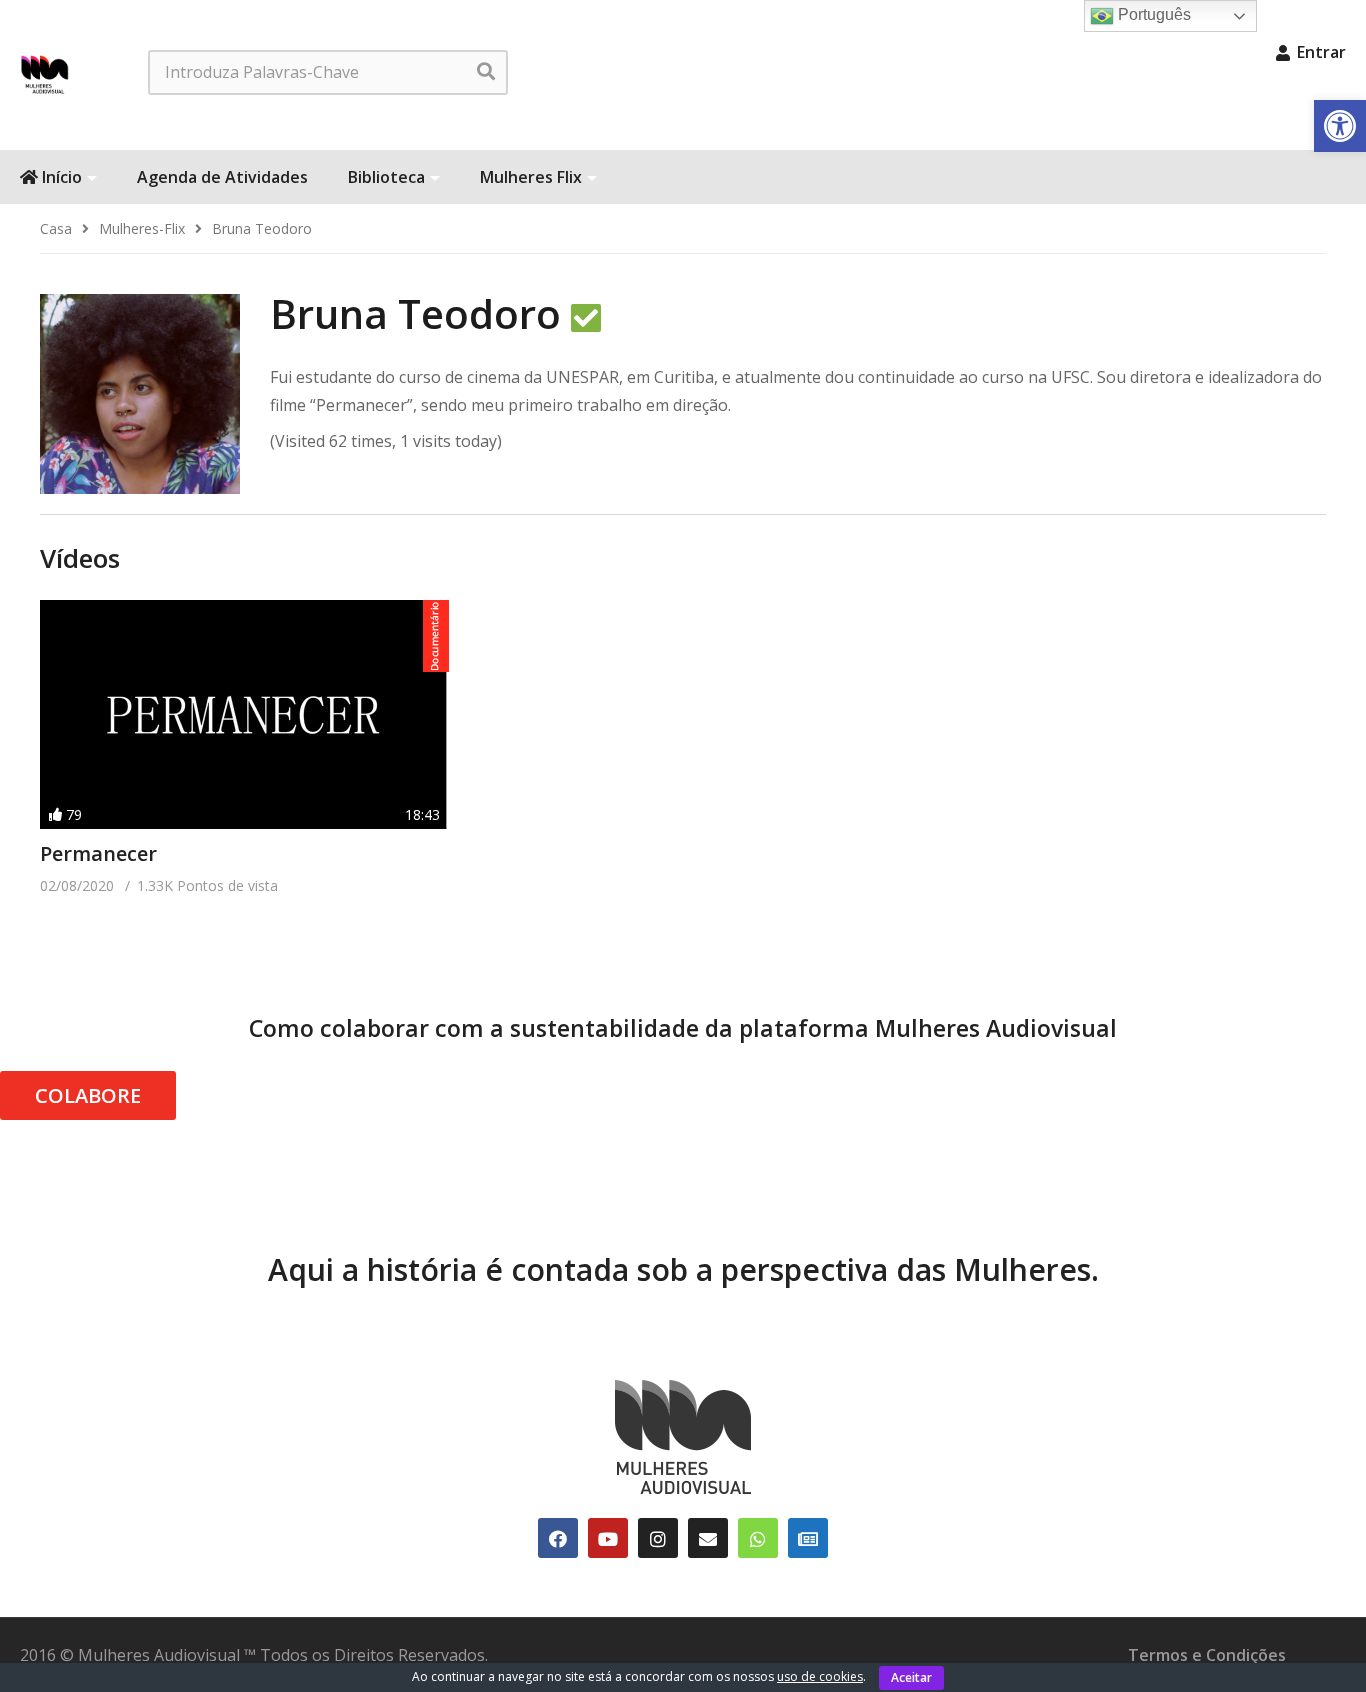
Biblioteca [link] (386, 177)
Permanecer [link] (98, 853)
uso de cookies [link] (820, 1676)
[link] (1340, 126)
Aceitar (911, 1677)
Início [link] (60, 177)
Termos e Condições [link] (1207, 1655)
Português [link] (1152, 14)
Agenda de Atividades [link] (222, 177)
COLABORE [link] (88, 1095)
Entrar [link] (1319, 52)
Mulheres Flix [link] (531, 177)
